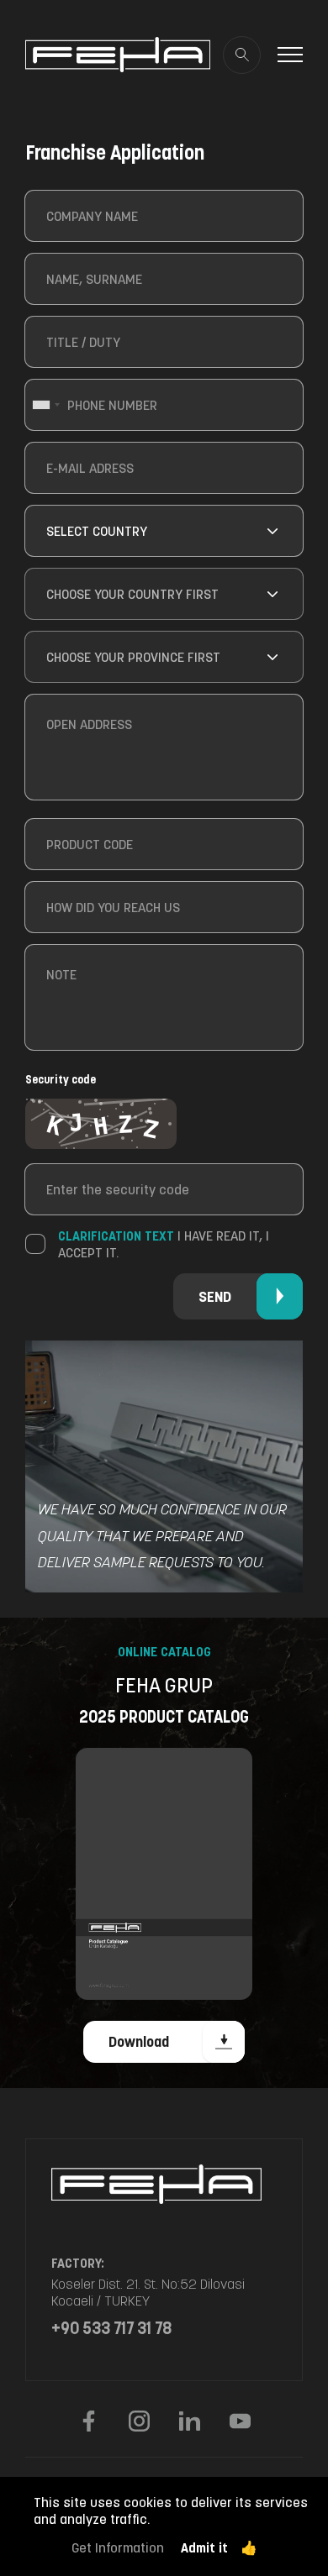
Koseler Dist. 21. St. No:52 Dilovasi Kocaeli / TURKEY (148, 2292)
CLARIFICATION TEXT (116, 1236)
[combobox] (45, 405)
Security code (61, 1079)
